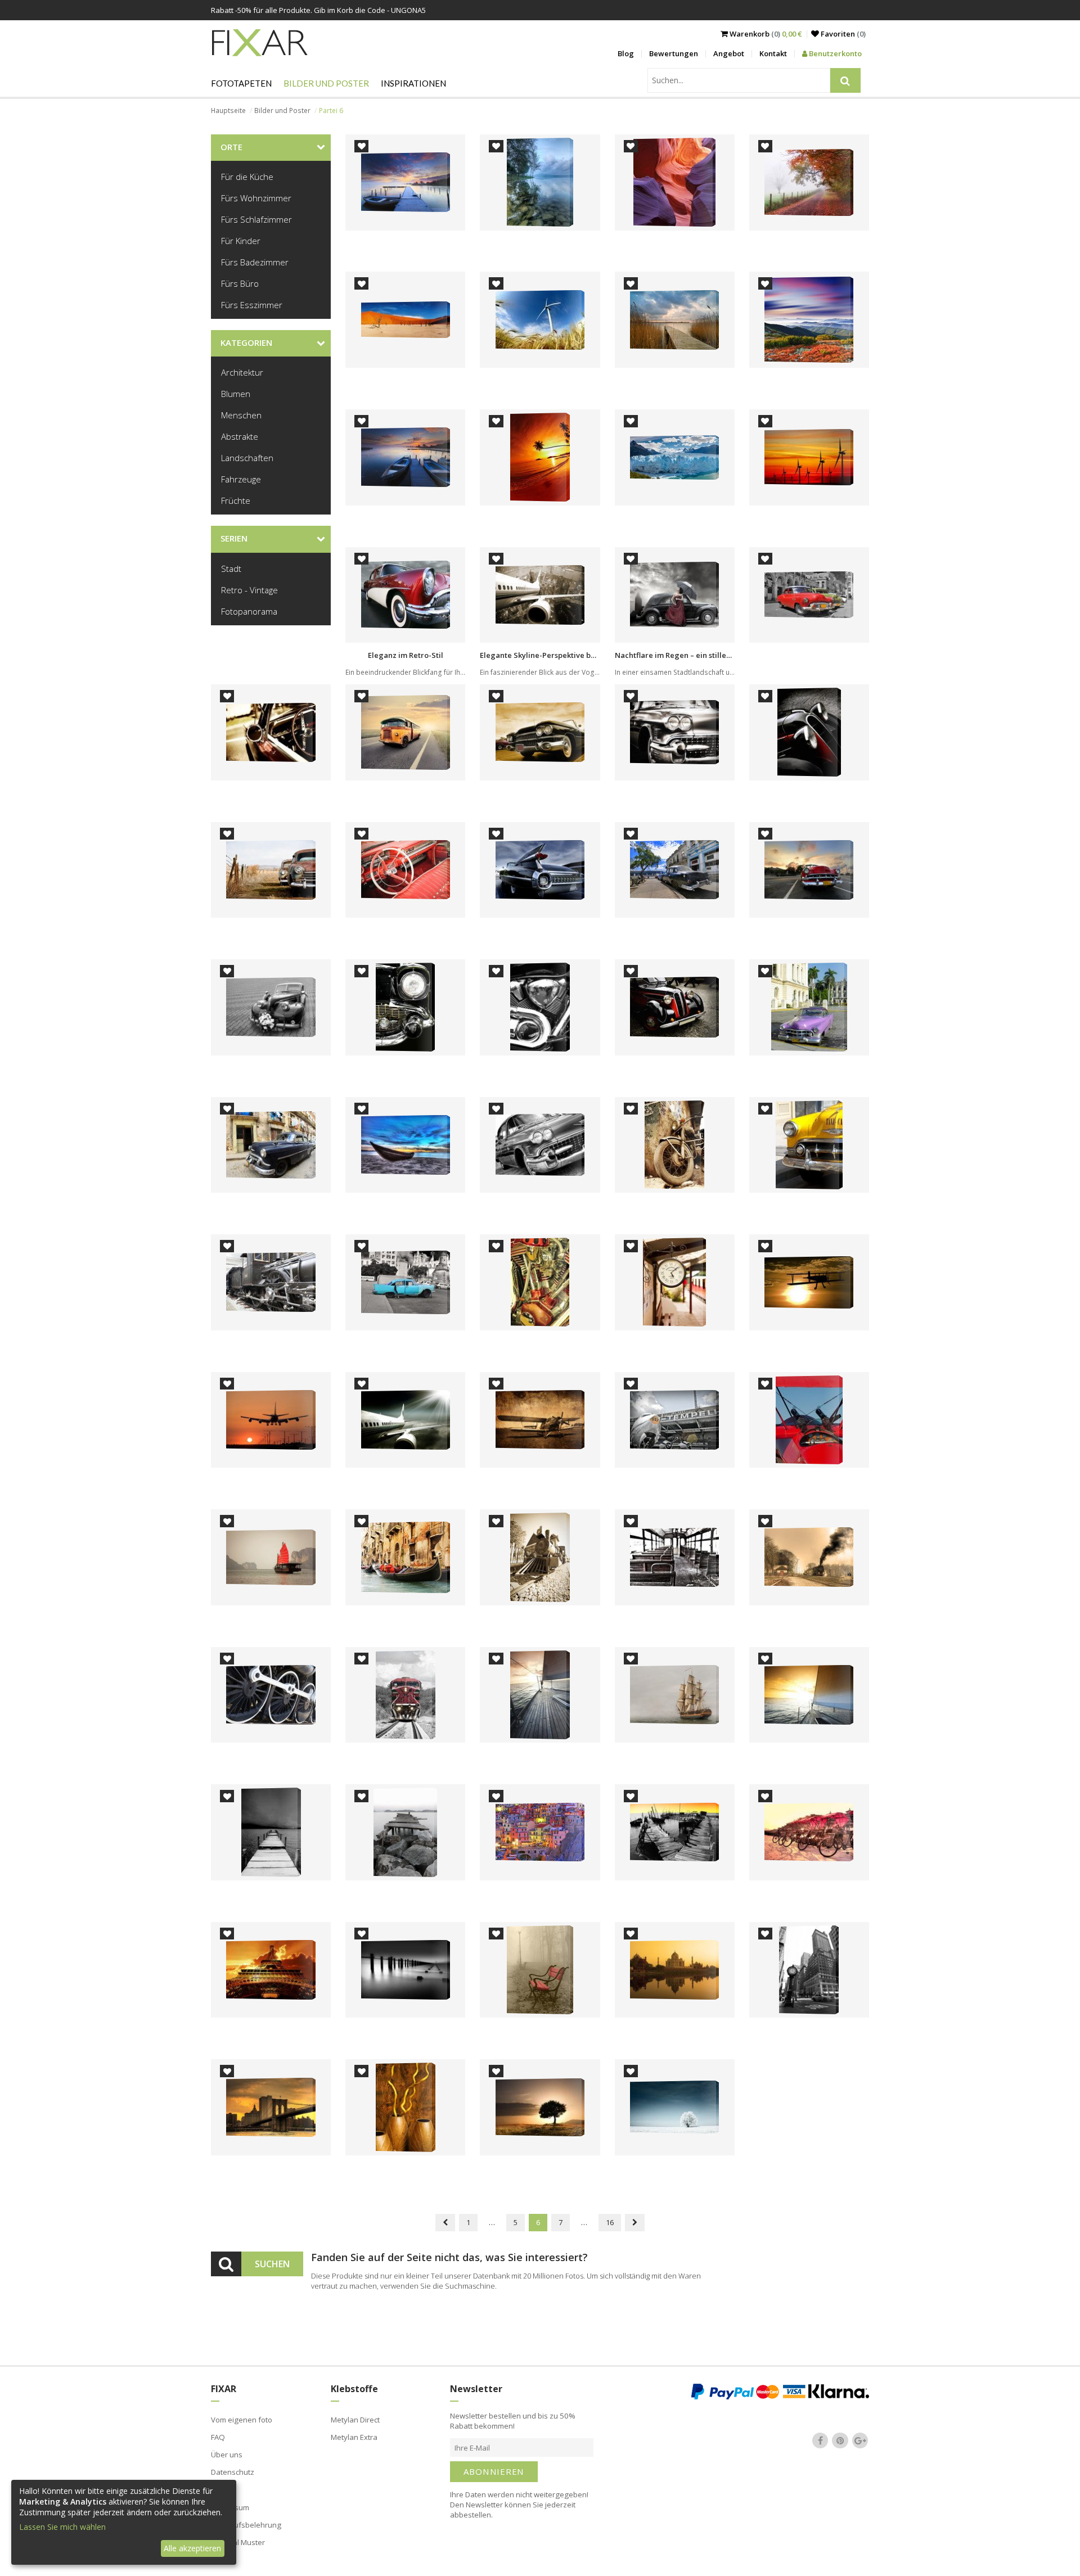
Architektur (242, 372)
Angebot (729, 53)
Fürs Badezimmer (255, 262)
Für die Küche (247, 177)
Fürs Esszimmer (252, 305)
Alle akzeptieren (192, 2548)
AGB (218, 2489)
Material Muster (238, 2542)
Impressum (230, 2507)
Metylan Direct (355, 2420)
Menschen (241, 415)
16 (610, 2222)
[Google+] (860, 2440)
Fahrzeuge (241, 479)
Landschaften (247, 458)
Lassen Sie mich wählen (62, 2527)
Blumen (236, 394)
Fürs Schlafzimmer (256, 219)
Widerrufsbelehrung (246, 2525)
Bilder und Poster (326, 83)
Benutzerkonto (834, 53)
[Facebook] (820, 2440)
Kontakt (773, 53)
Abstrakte (240, 436)
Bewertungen (674, 53)
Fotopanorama (249, 611)
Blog (626, 53)
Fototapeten (241, 83)
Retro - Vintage (249, 590)
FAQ (218, 2437)
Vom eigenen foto (242, 2420)
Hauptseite (228, 110)
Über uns (227, 2455)
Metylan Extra (354, 2437)
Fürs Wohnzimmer (256, 198)
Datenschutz (233, 2472)
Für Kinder (241, 241)
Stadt (231, 569)
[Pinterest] (840, 2440)
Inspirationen (413, 83)
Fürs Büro (240, 283)
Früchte (236, 500)
